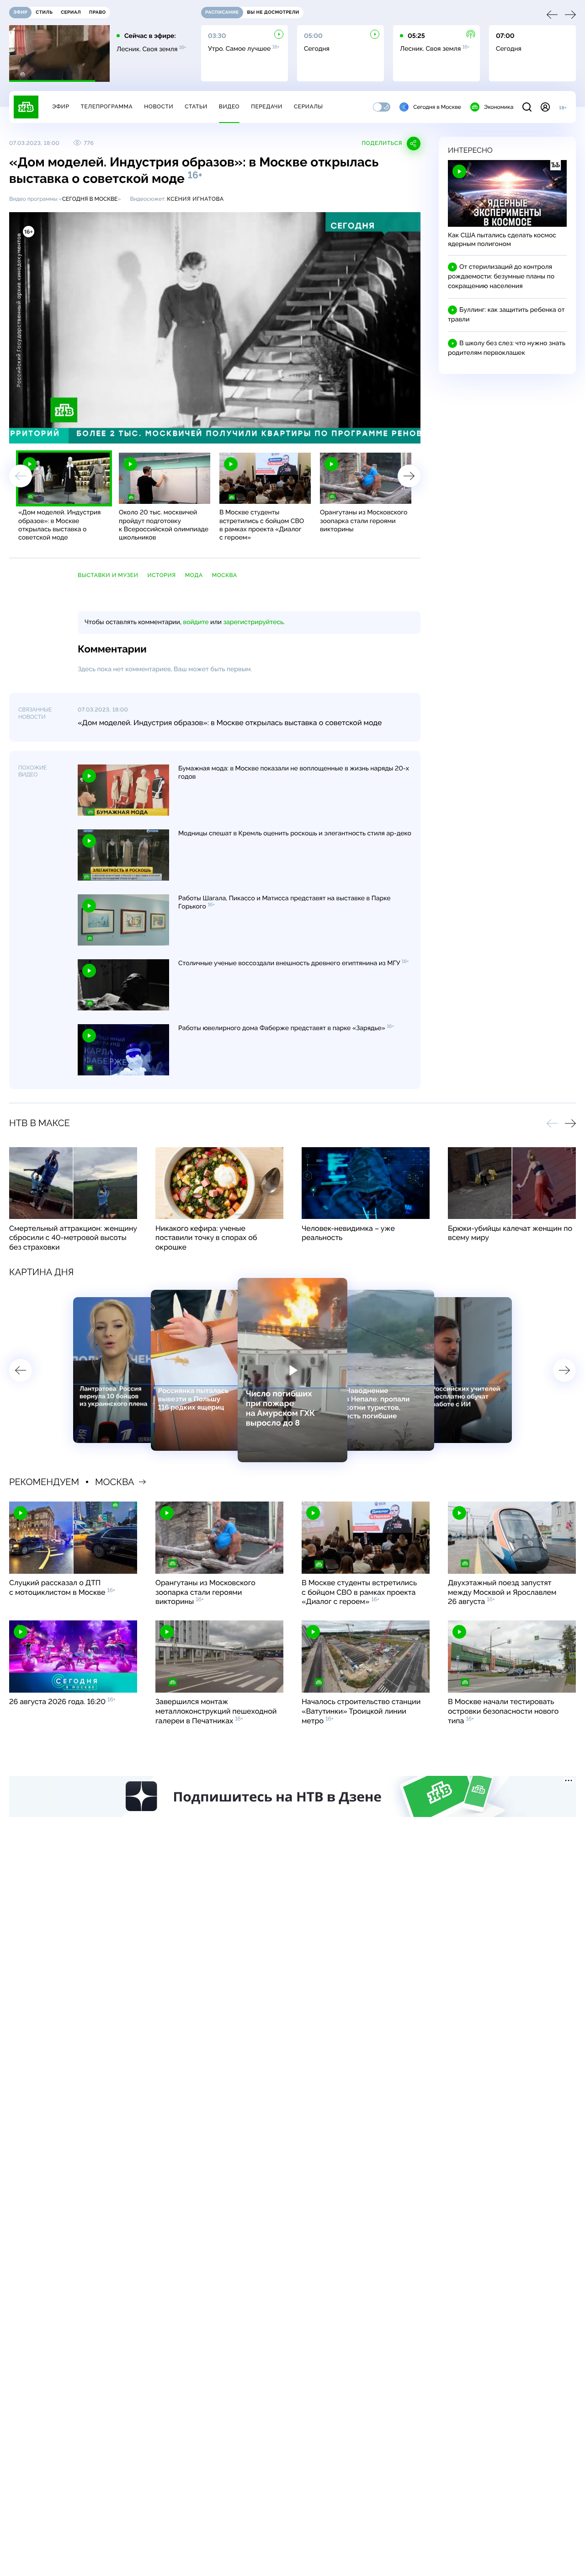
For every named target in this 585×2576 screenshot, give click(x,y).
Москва (225, 575)
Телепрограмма (106, 107)
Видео (229, 107)
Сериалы (308, 107)
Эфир (61, 107)
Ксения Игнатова (195, 199)
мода (194, 575)
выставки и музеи (108, 575)
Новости (159, 107)
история (161, 575)
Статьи (196, 107)
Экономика (499, 107)
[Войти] (545, 107)
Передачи (267, 107)
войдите (196, 622)
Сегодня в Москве (437, 107)
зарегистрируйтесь (253, 622)
